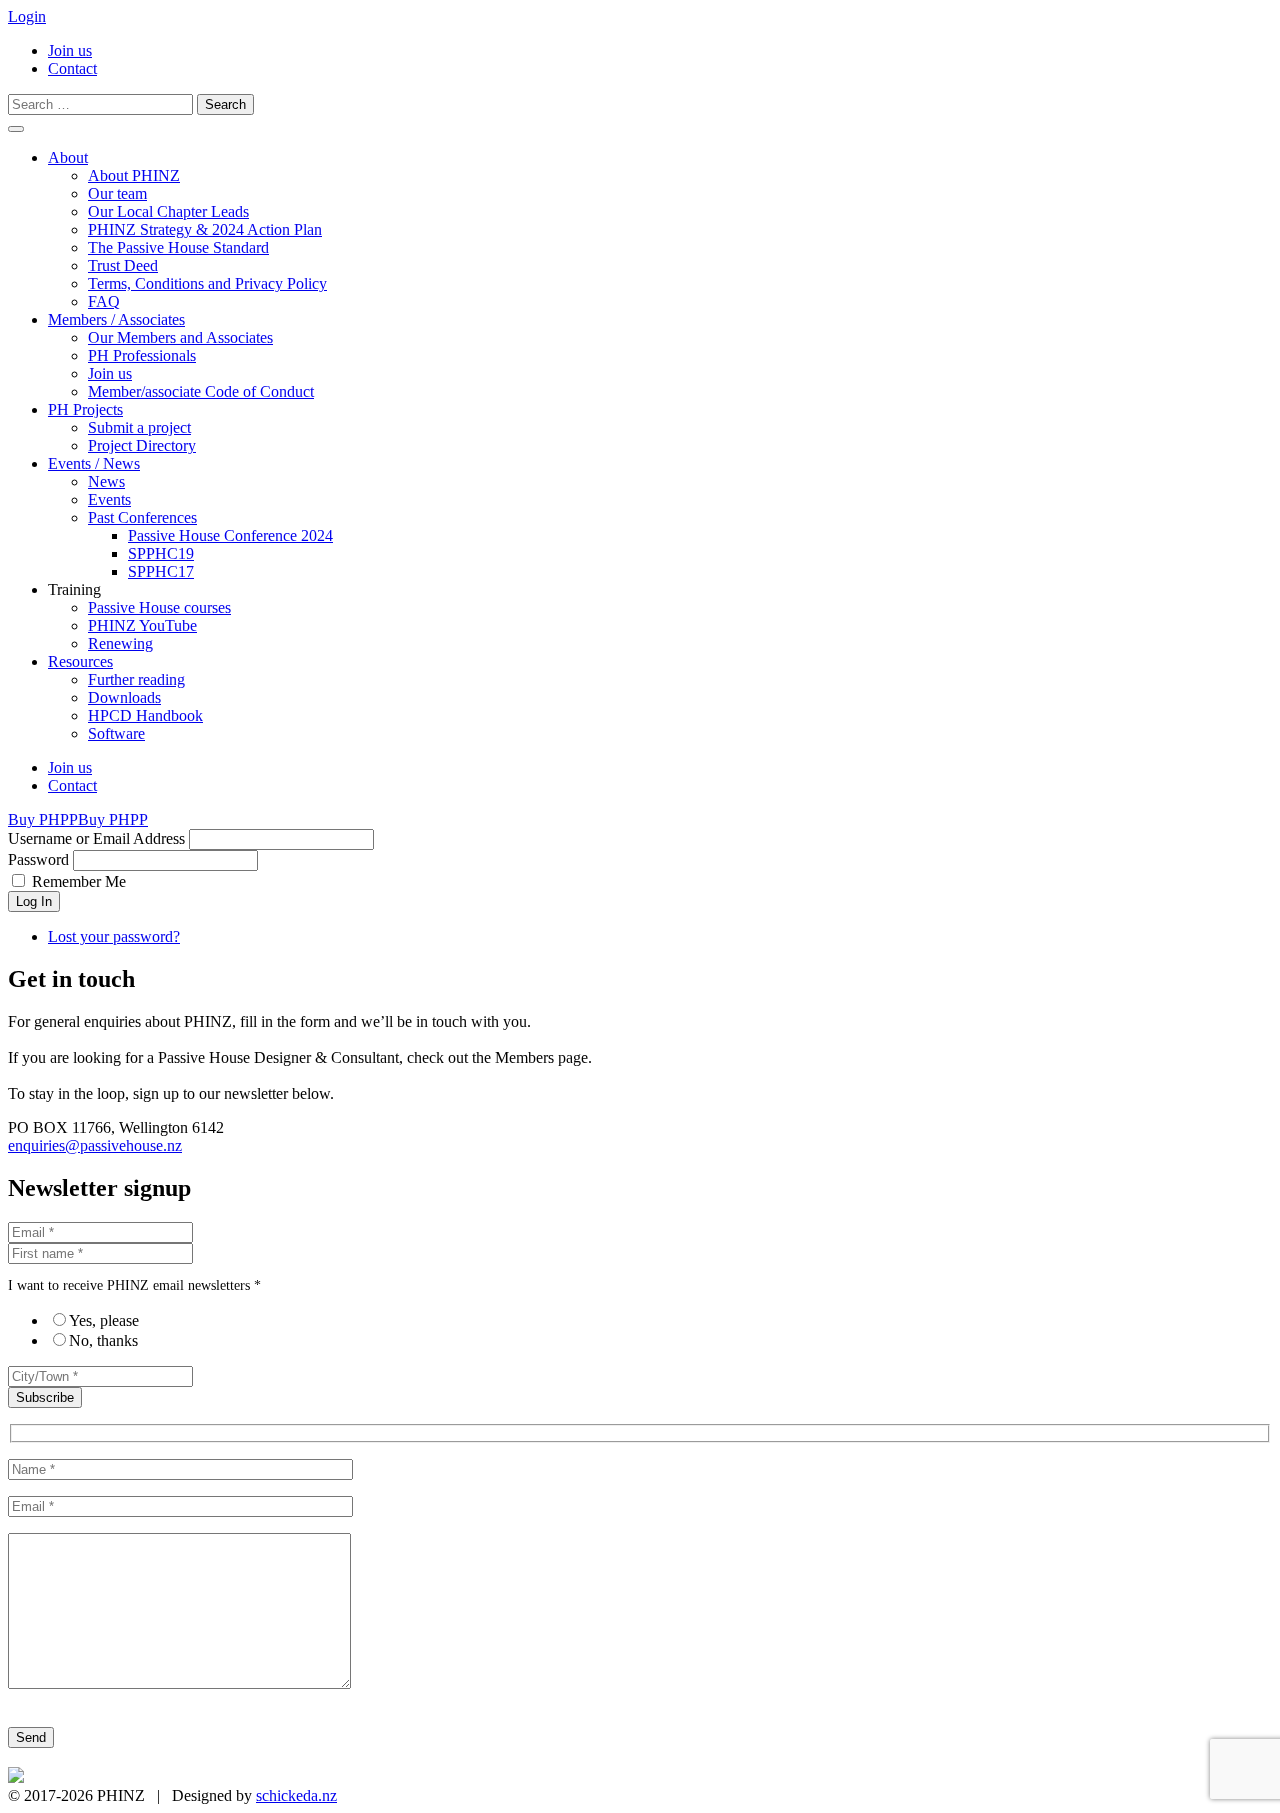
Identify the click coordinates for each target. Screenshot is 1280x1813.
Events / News (94, 463)
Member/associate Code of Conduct (201, 391)
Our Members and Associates (180, 337)
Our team (117, 193)
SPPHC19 (161, 553)
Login (27, 16)
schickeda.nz (296, 1795)
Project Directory (142, 445)
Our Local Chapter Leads (168, 211)
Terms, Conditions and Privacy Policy (207, 283)
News (106, 481)
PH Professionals (142, 355)
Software (116, 733)
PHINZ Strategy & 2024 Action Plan (205, 229)
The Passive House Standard (178, 247)
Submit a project (139, 427)
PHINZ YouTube (142, 625)
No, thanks (103, 1340)
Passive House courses (159, 607)
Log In (34, 901)
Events (109, 499)
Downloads (124, 697)
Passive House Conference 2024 (230, 535)
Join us (70, 50)
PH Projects (85, 409)
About (68, 157)
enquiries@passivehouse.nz (95, 1145)
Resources (80, 661)
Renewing (120, 643)
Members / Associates (116, 319)
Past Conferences (142, 517)
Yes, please (104, 1320)
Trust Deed (123, 265)
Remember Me (79, 881)
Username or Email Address (96, 838)
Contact (72, 68)
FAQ (104, 301)
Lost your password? (114, 936)
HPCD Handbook (145, 715)
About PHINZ (134, 175)
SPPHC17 (161, 571)
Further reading (136, 679)
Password (38, 859)
